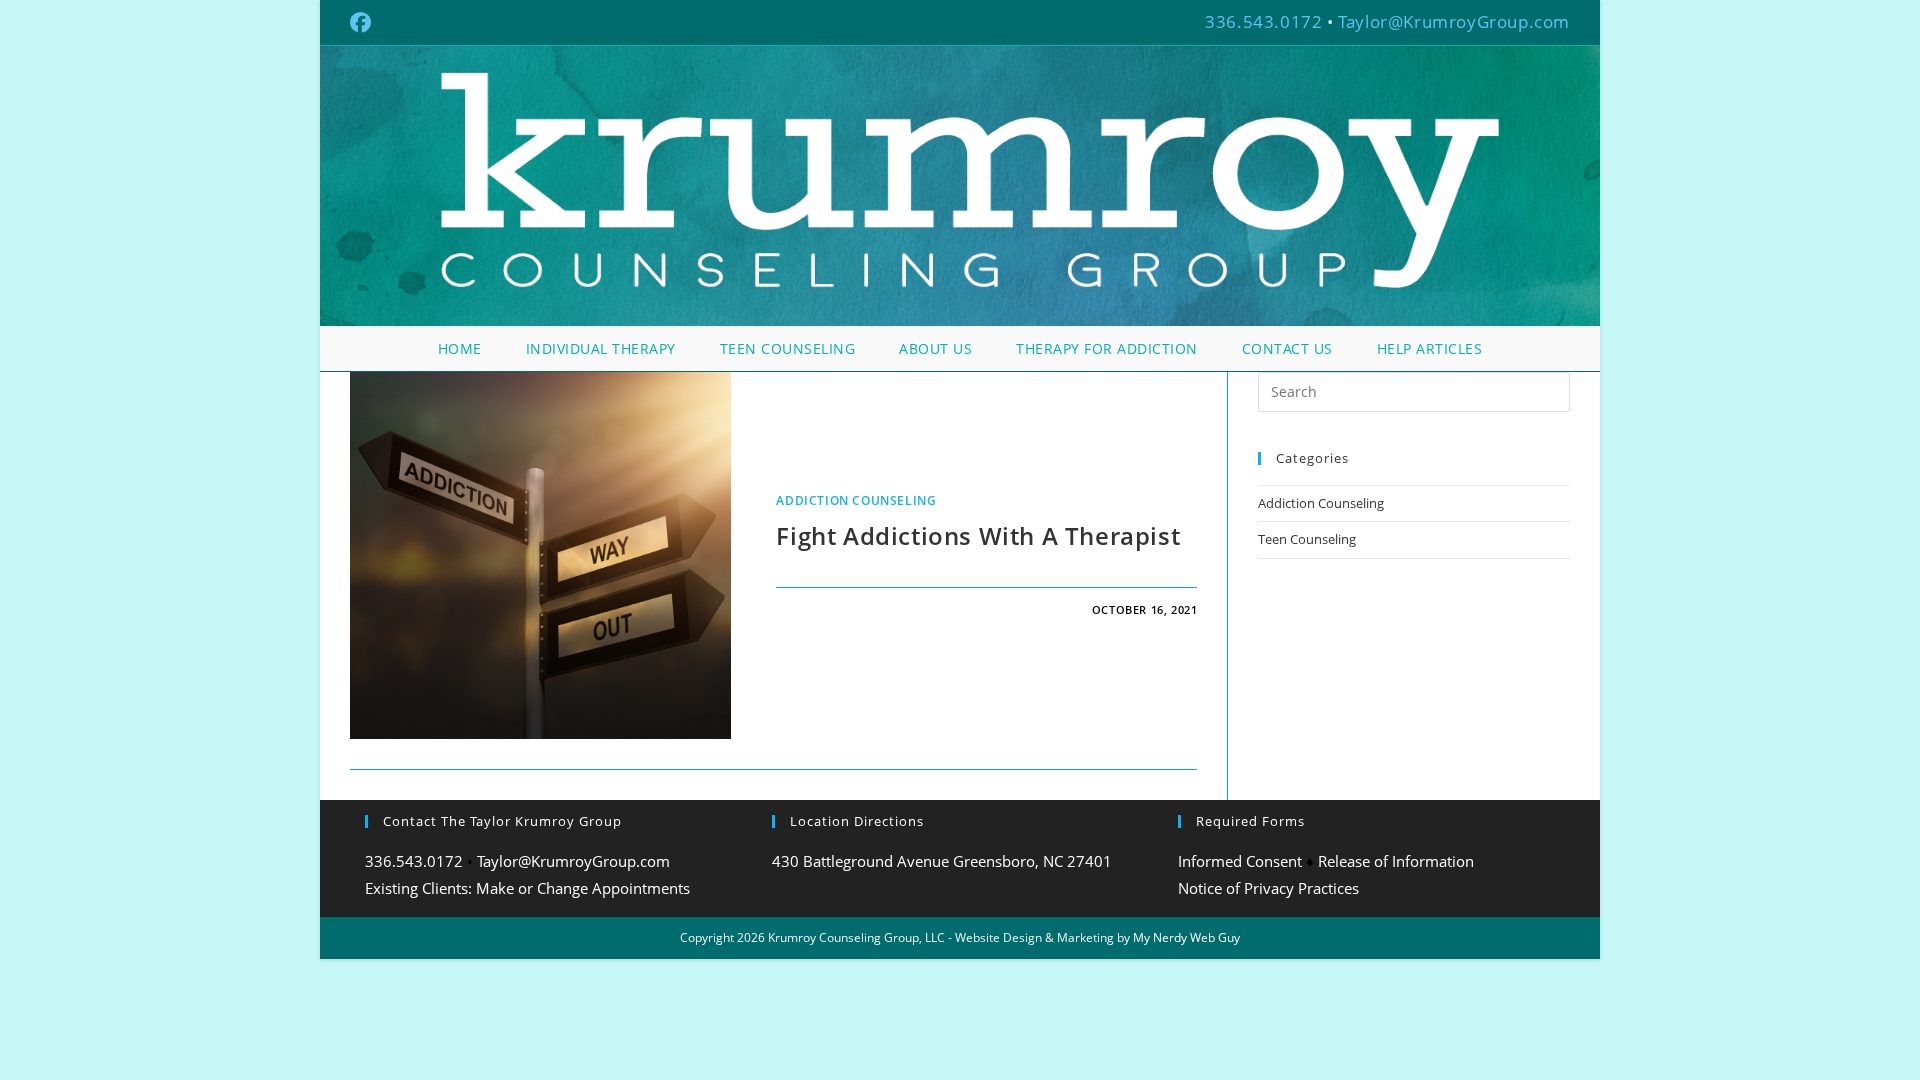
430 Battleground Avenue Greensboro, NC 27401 (942, 861)
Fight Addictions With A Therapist (978, 535)
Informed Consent (1240, 861)
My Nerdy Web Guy (1186, 937)
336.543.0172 (1263, 21)
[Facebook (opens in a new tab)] (363, 22)
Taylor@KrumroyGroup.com (1454, 21)
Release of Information (1396, 861)
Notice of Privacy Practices (1268, 888)
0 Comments (833, 609)
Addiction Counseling (856, 500)
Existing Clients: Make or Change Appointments (527, 888)
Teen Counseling (1307, 539)
